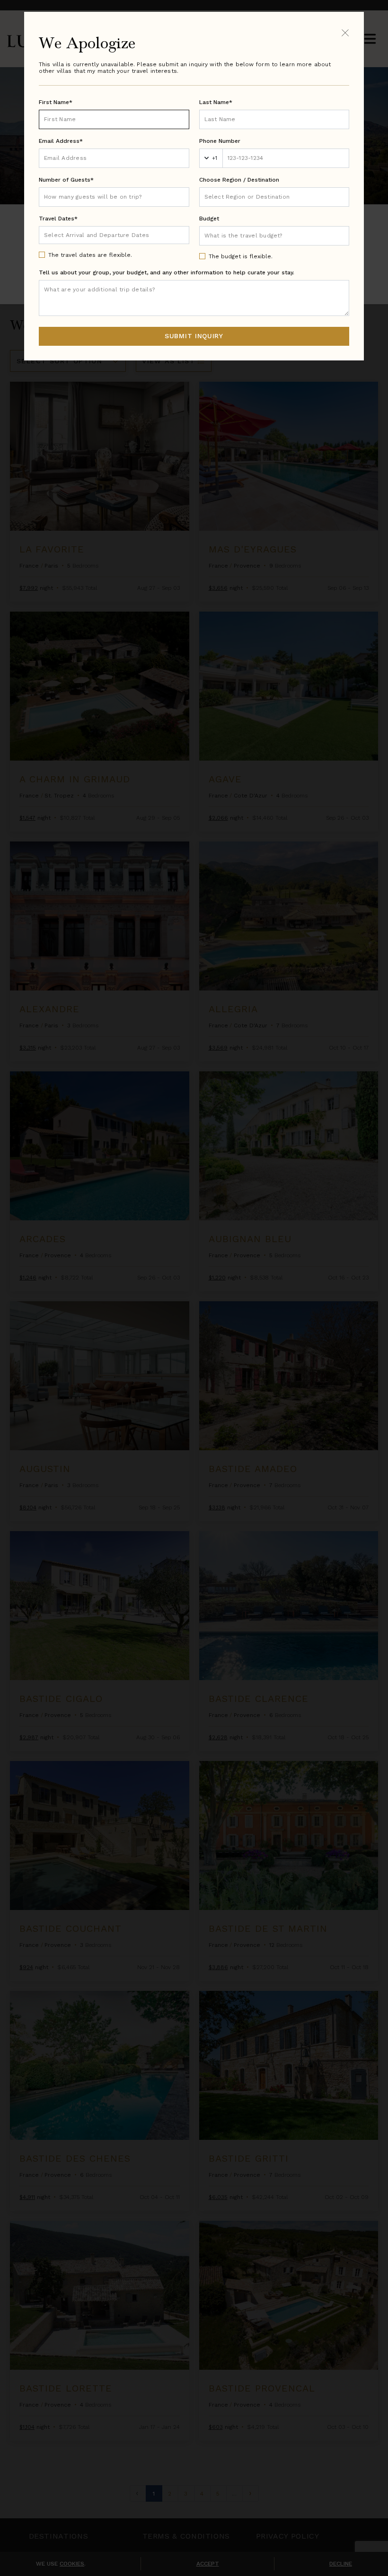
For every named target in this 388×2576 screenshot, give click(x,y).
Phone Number (220, 141)
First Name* (56, 102)
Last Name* (216, 102)
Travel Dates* (58, 219)
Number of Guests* (66, 180)
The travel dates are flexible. (90, 255)
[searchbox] (274, 197)
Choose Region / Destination (239, 180)
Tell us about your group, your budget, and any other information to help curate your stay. (167, 272)
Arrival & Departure (84, 235)
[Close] (345, 32)
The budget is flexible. (241, 256)
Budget (209, 219)
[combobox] (274, 197)
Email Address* (61, 141)
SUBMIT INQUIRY (194, 336)
